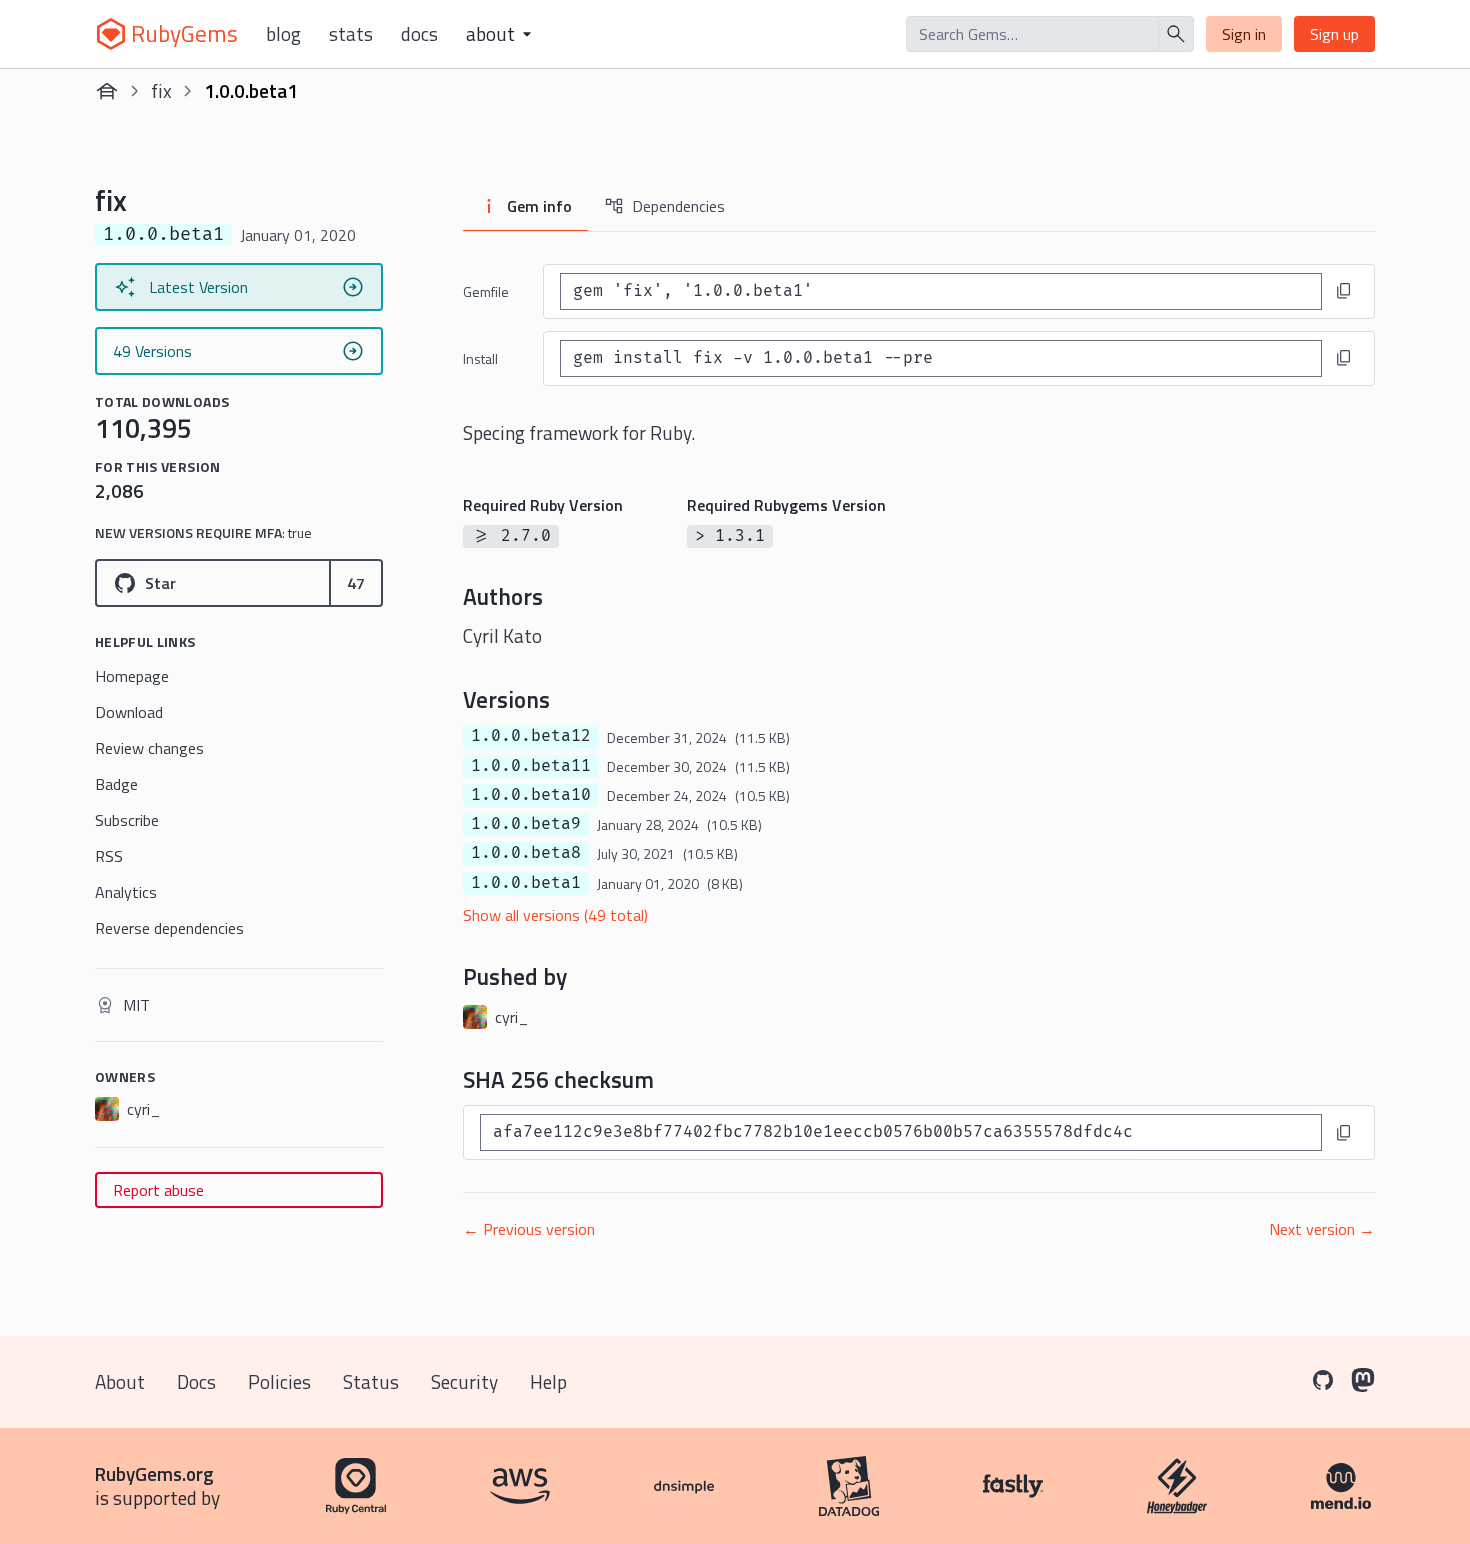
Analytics (126, 892)
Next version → (1322, 1229)
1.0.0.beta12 (531, 736)
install (480, 358)
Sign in (1244, 34)
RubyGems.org (154, 1473)
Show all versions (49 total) (555, 915)
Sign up (1334, 34)
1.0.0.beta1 (526, 883)
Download (129, 712)
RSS (109, 856)
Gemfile (486, 291)
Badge (116, 784)
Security (464, 1381)
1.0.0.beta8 (526, 853)
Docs (419, 34)
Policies (279, 1381)
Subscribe (127, 820)
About (120, 1381)
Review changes (149, 748)
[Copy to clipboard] (1344, 291)
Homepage (132, 676)
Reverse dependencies (169, 928)
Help (548, 1381)
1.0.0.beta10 (531, 795)
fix (161, 90)
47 (356, 583)
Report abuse (158, 1190)
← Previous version (529, 1229)
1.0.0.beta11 (531, 766)
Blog (283, 34)
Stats (351, 34)
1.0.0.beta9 (526, 824)
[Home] (107, 91)
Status (371, 1381)
